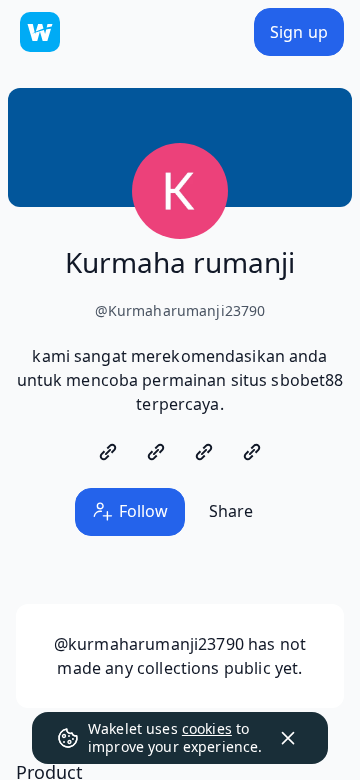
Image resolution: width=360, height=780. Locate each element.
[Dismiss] (288, 738)
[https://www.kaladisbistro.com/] (108, 452)
